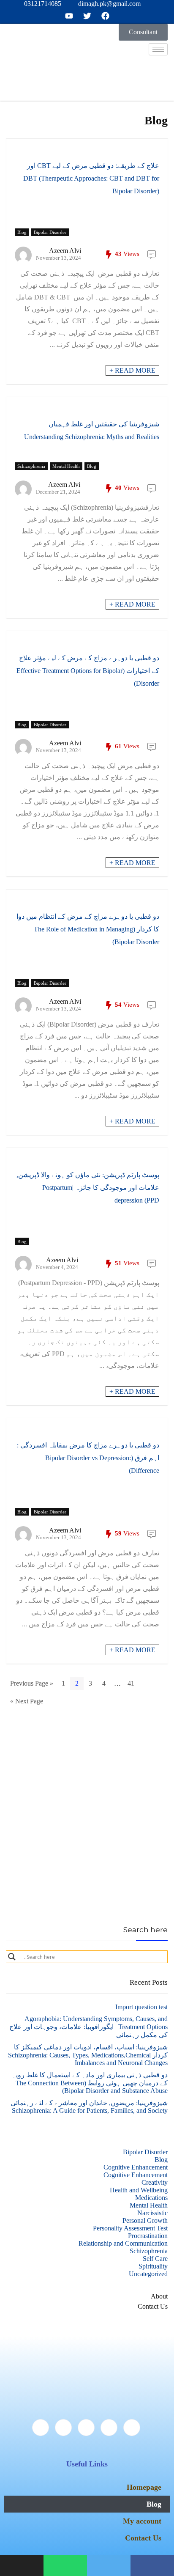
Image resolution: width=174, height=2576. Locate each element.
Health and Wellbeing (139, 2190)
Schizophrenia (31, 466)
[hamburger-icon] (158, 49)
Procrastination (148, 2236)
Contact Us (153, 2306)
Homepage (144, 2487)
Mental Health (66, 466)
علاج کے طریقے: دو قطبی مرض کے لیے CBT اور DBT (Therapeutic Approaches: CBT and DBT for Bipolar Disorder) (91, 178)
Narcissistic (152, 2213)
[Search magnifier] (12, 1957)
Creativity (155, 2182)
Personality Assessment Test (130, 2228)
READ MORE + (132, 370)
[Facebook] (132, 2428)
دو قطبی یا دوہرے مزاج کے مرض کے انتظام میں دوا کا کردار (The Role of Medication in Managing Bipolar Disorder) (88, 929)
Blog (22, 232)
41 (131, 1683)
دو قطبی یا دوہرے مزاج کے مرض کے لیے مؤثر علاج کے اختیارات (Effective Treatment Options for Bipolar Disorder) (88, 671)
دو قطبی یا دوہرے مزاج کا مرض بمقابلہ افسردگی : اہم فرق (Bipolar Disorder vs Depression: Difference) (88, 1458)
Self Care (155, 2259)
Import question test (141, 2007)
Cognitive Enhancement (136, 2167)
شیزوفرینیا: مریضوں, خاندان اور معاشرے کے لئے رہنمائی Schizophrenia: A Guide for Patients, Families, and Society (89, 2107)
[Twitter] (109, 2428)
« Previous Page (32, 1683)
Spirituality (153, 2266)
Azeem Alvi (65, 251)
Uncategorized (148, 2274)
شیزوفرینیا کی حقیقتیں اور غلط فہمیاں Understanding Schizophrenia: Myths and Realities (92, 430)
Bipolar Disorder (50, 232)
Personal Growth (145, 2220)
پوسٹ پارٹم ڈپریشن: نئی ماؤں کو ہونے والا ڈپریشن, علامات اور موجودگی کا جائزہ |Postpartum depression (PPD (88, 1188)
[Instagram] (41, 2428)
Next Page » (27, 1701)
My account (142, 2521)
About (159, 2296)
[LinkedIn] (86, 2428)
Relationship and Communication (123, 2243)
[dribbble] (63, 2428)
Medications (151, 2198)
